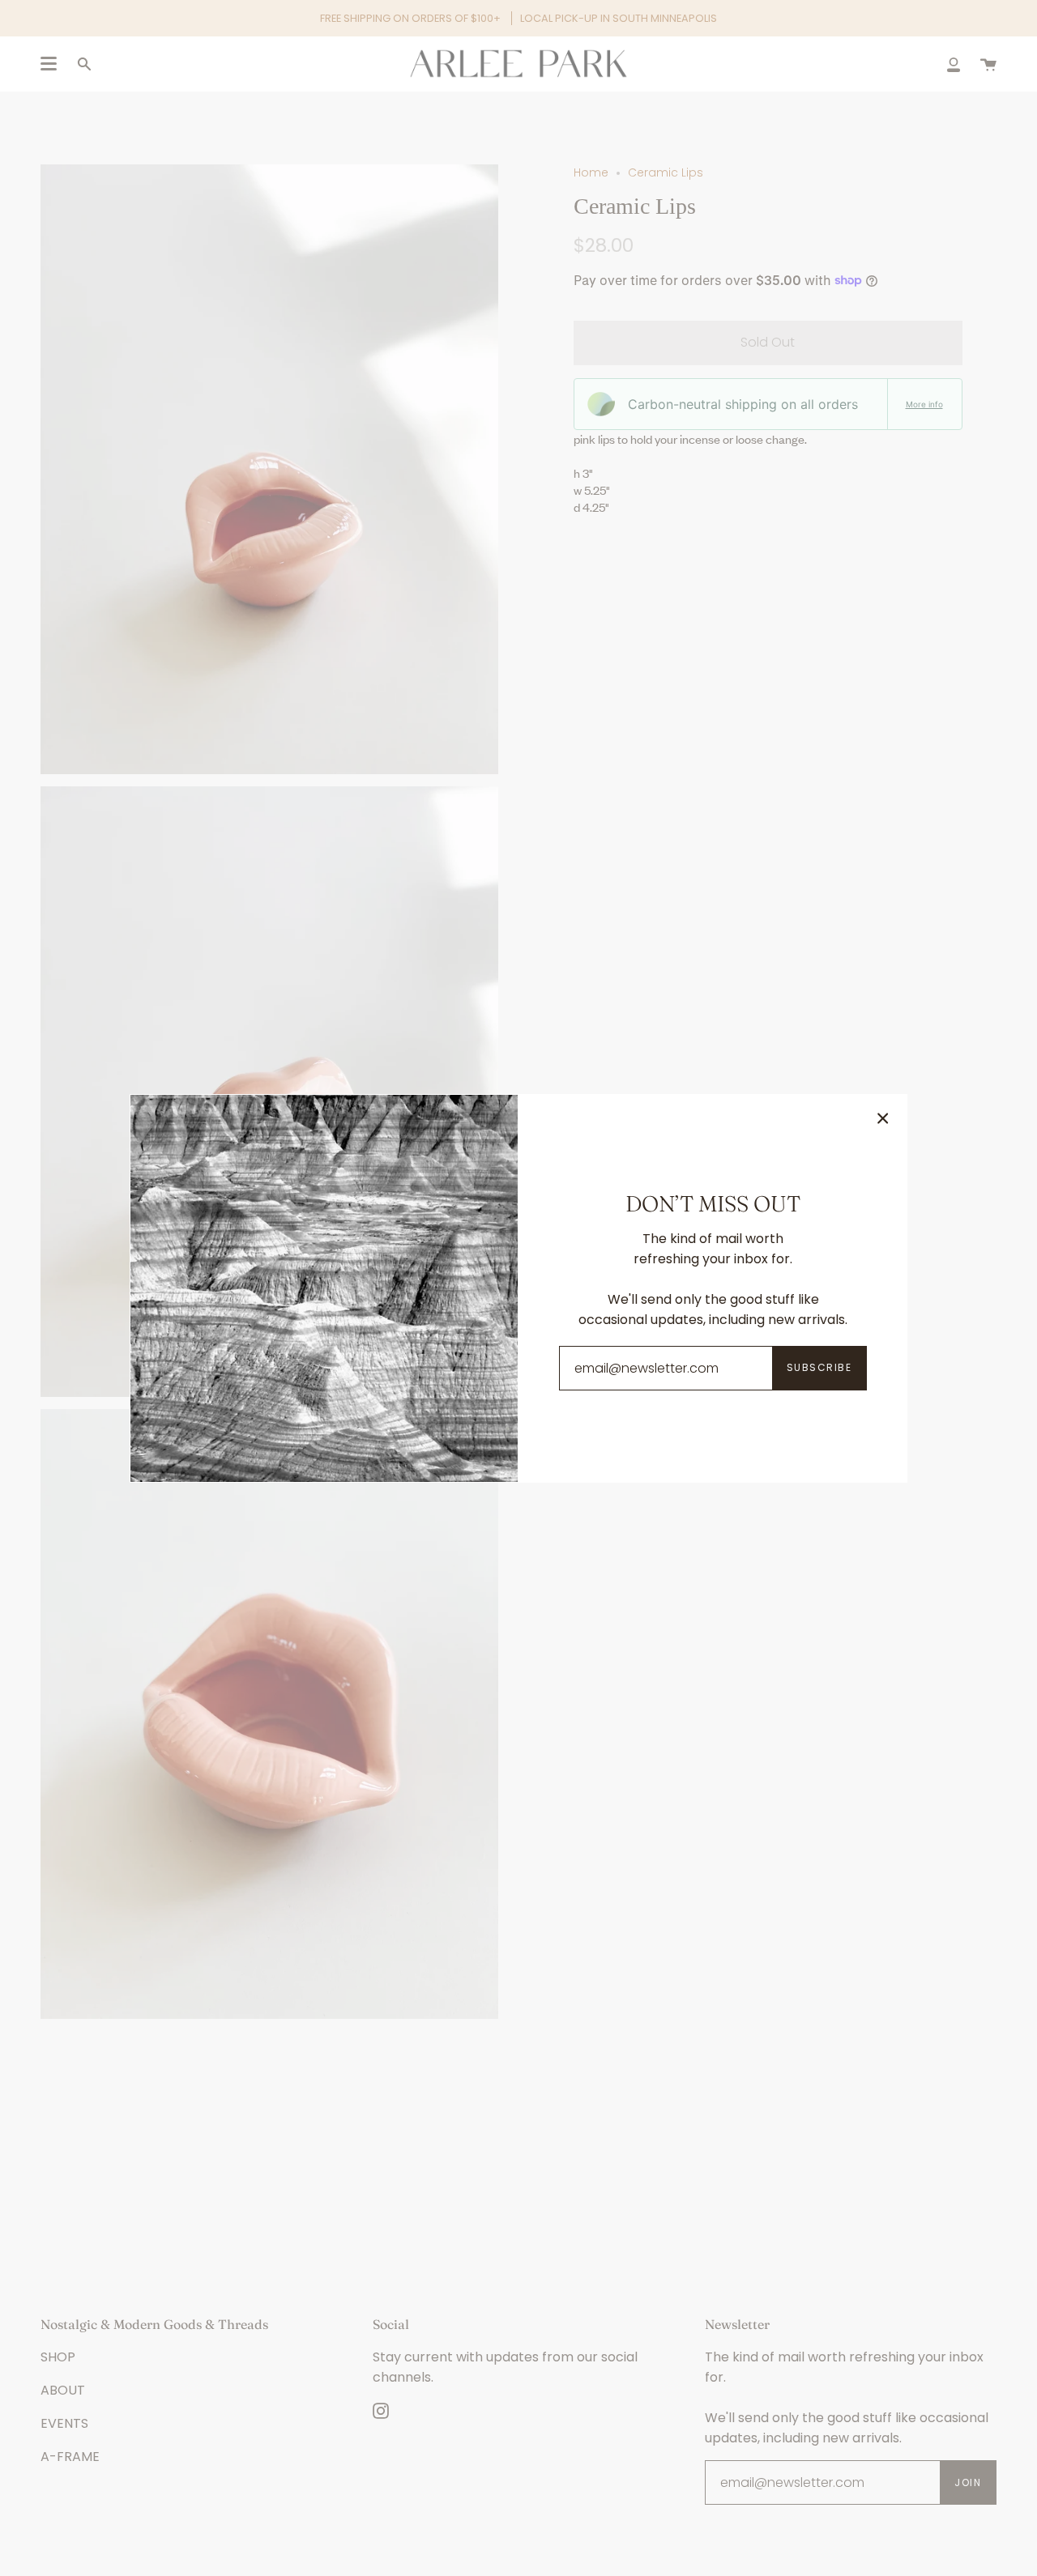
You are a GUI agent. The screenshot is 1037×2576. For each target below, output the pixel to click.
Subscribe (819, 1367)
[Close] (883, 1118)
